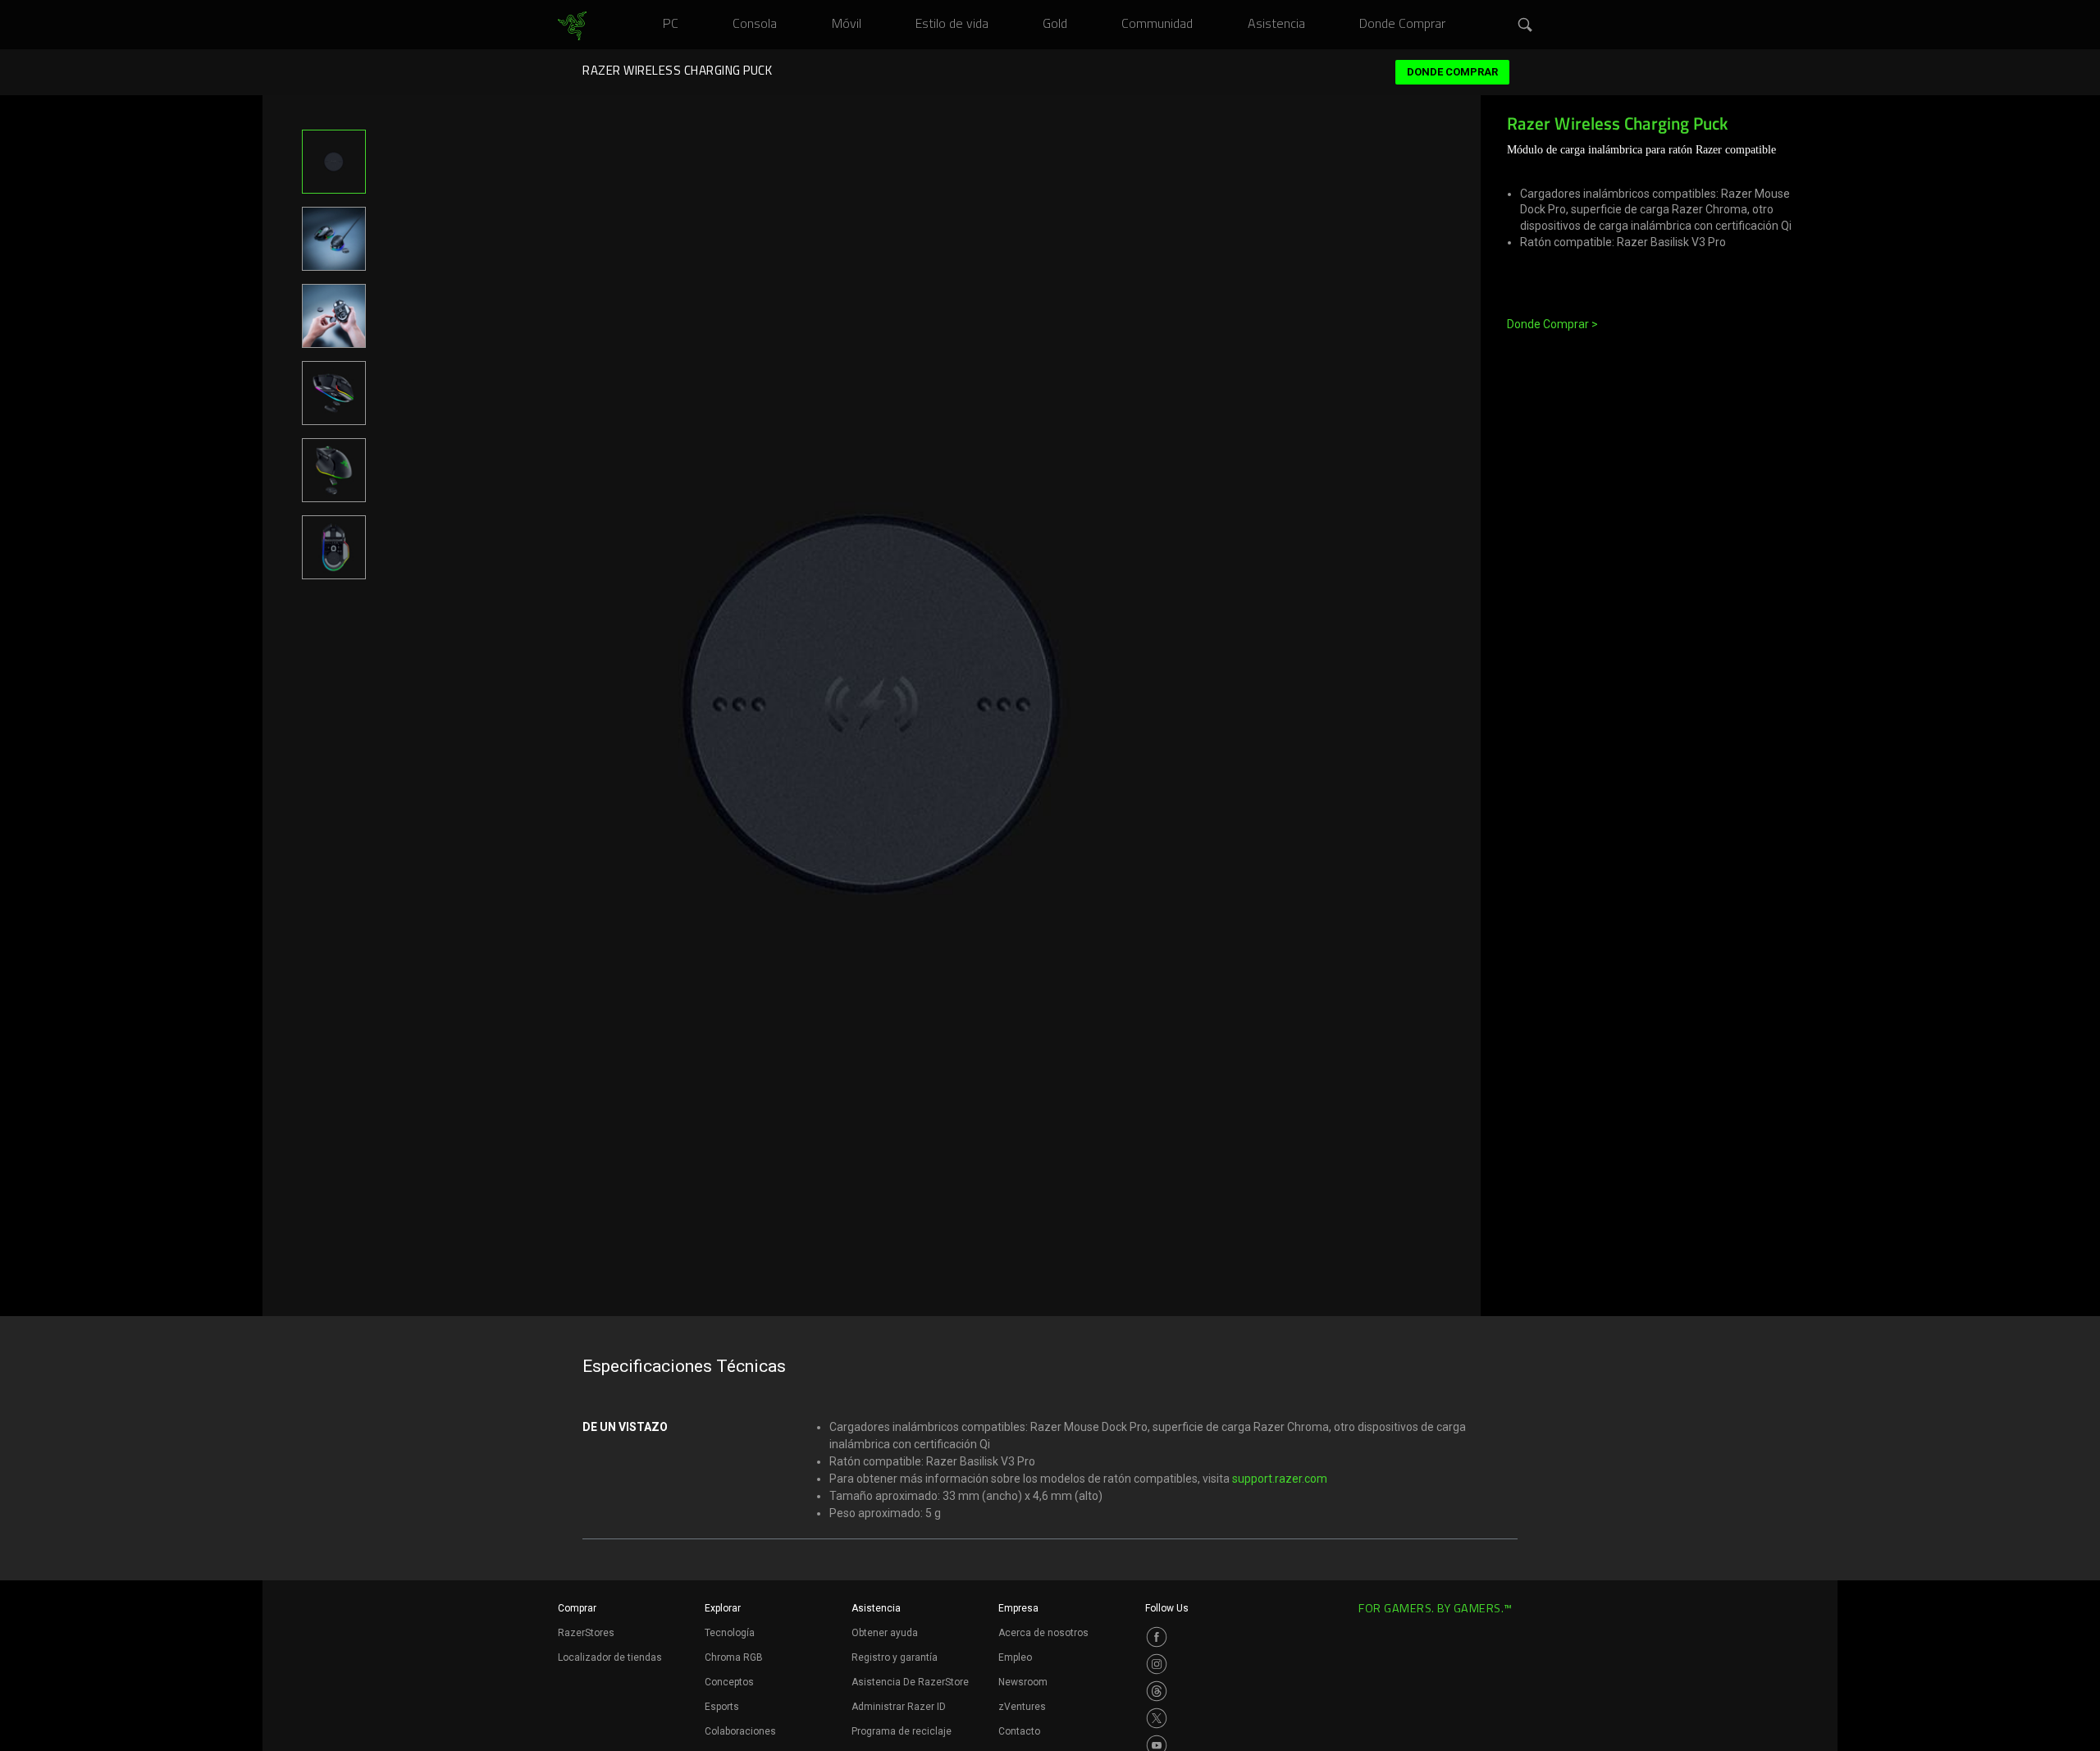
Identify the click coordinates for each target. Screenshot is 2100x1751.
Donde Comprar (1452, 72)
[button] (1526, 25)
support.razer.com (1280, 1479)
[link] (572, 26)
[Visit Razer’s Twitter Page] (1157, 1718)
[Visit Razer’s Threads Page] (1157, 1691)
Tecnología (730, 1633)
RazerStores (586, 1633)
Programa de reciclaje (902, 1731)
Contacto (1019, 1731)
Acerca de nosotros (1043, 1633)
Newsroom (1023, 1682)
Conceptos (729, 1682)
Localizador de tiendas (610, 1657)
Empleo (1015, 1657)
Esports (722, 1707)
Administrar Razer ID (899, 1707)
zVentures (1022, 1707)
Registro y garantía (895, 1657)
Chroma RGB (734, 1657)
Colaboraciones (740, 1731)
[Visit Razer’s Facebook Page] (1157, 1637)
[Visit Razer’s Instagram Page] (1157, 1664)
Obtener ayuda (885, 1633)
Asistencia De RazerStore (910, 1682)
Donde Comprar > (1552, 324)
